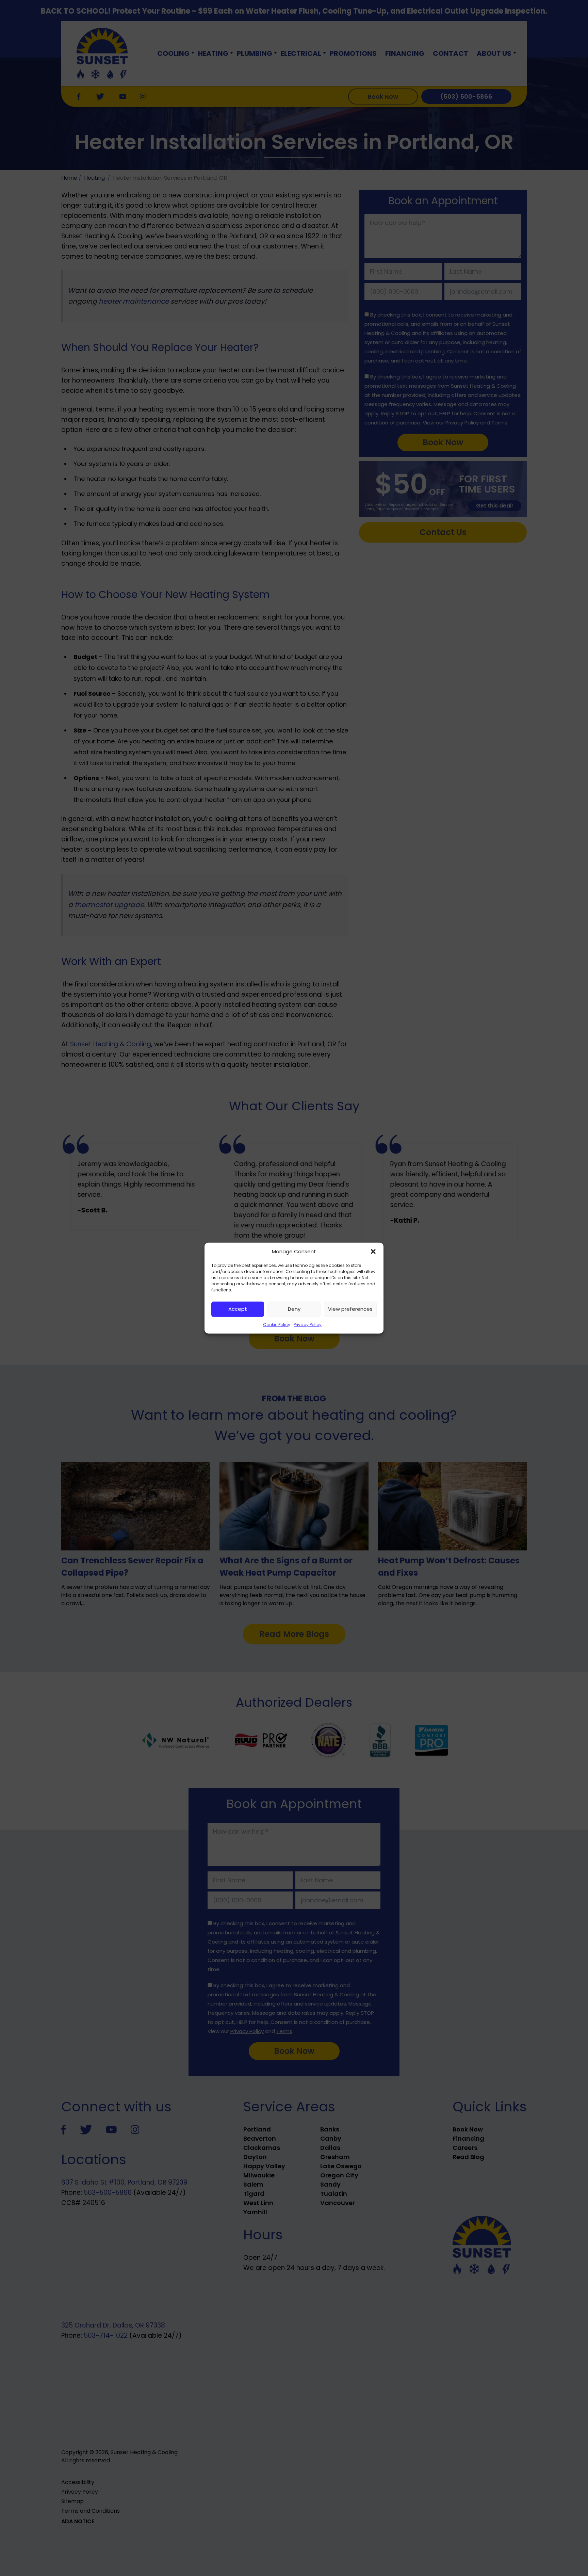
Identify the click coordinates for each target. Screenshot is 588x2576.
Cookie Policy (277, 1324)
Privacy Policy (308, 1324)
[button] (373, 1252)
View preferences (350, 1309)
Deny (294, 1309)
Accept (238, 1309)
